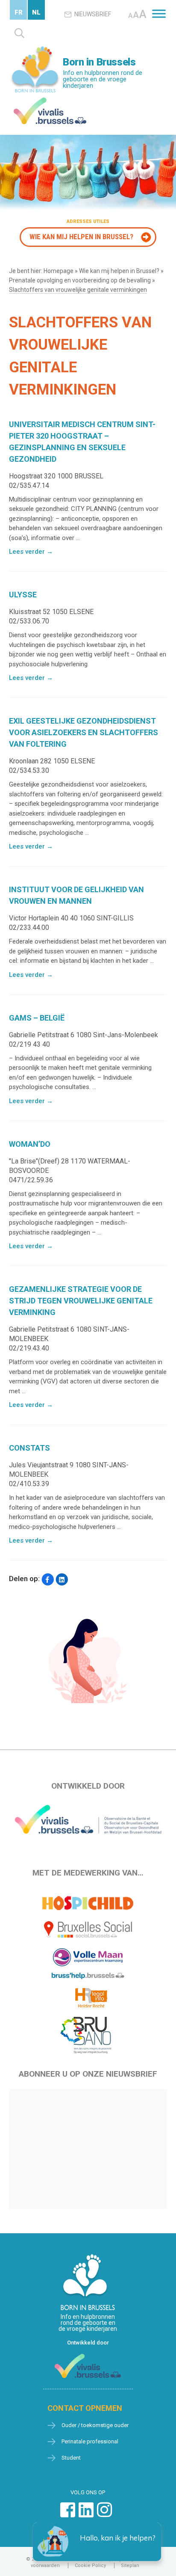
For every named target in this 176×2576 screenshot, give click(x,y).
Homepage (59, 271)
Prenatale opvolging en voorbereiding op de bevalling (80, 280)
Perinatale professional (90, 2441)
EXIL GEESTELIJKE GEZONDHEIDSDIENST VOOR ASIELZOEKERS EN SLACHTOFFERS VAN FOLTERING (84, 732)
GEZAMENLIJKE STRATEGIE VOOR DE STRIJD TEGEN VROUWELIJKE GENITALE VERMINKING (81, 1301)
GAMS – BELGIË (37, 1018)
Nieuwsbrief (93, 14)
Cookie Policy (90, 2566)
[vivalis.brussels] (50, 99)
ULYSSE (23, 595)
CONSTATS (29, 1448)
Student (71, 2458)
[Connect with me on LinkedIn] (86, 2514)
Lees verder (31, 552)
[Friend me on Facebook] (68, 2514)
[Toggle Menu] (159, 13)
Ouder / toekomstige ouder (95, 2425)
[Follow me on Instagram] (104, 2514)
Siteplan (130, 2566)
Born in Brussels (99, 62)
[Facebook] (48, 1580)
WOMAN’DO (30, 1144)
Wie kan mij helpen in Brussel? (81, 237)
